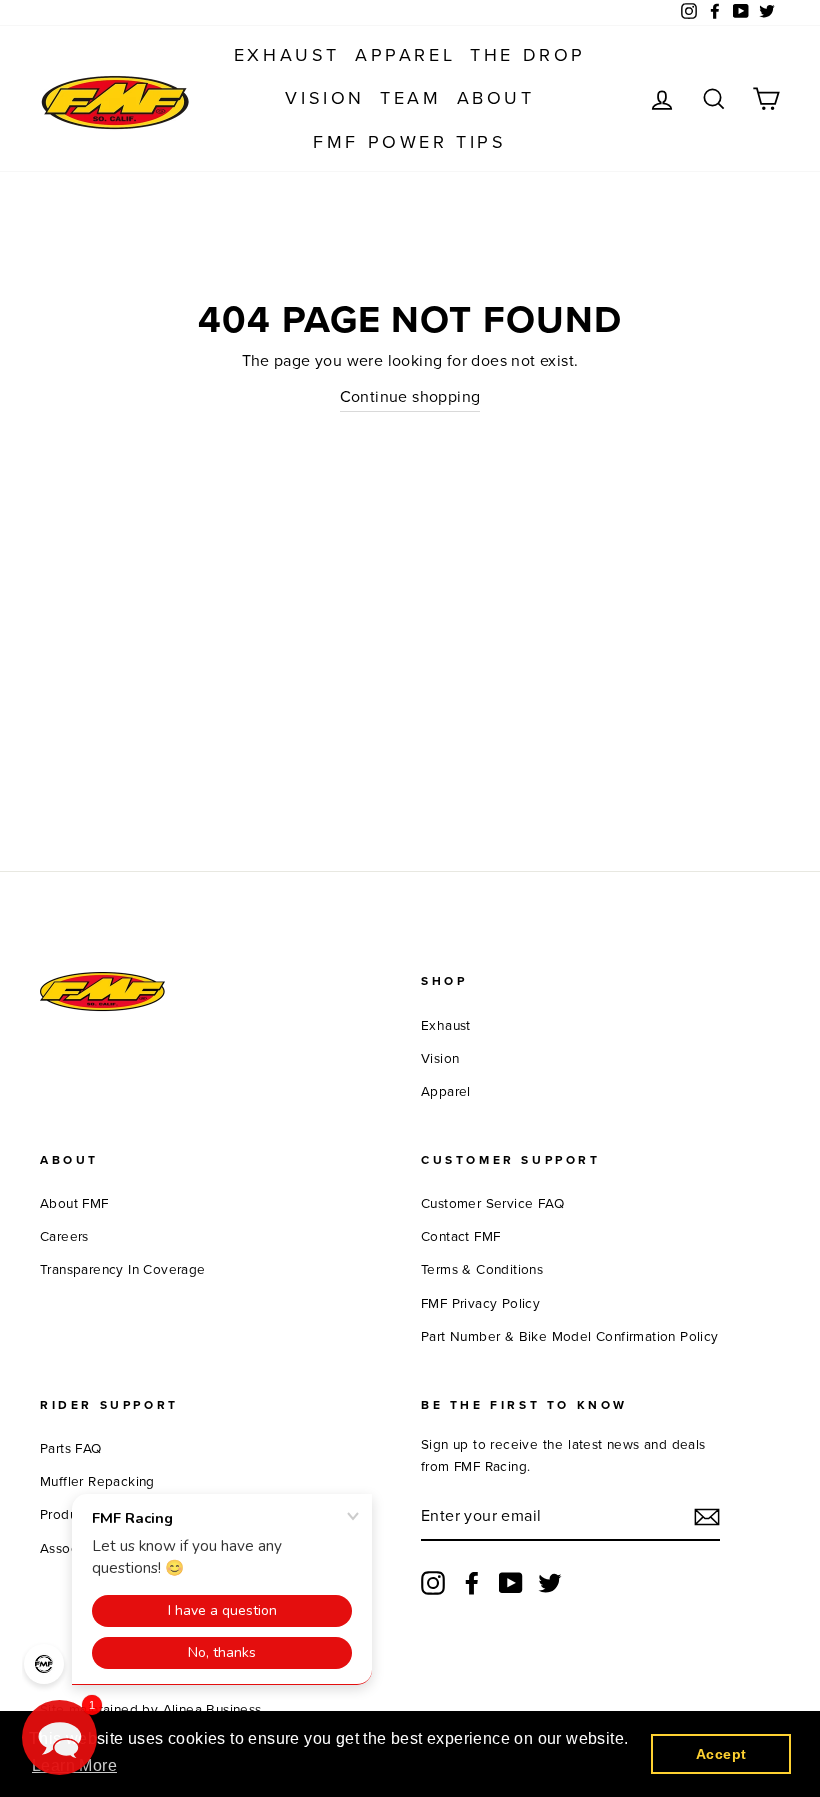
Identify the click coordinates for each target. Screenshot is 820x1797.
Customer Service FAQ (492, 1204)
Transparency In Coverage (123, 1270)
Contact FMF (460, 1237)
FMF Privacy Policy (480, 1304)
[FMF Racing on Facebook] (472, 1583)
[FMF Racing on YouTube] (511, 1583)
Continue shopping (410, 397)
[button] (59, 1737)
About (496, 98)
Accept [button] (721, 1754)
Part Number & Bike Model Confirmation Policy (570, 1337)
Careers (64, 1237)
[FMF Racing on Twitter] (550, 1583)
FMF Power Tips (409, 142)
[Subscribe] (707, 1517)
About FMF (74, 1204)
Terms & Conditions (482, 1270)
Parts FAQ (71, 1449)
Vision (325, 98)
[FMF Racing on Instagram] (433, 1583)
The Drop (528, 55)
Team (410, 98)
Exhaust (287, 55)
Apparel (405, 55)
